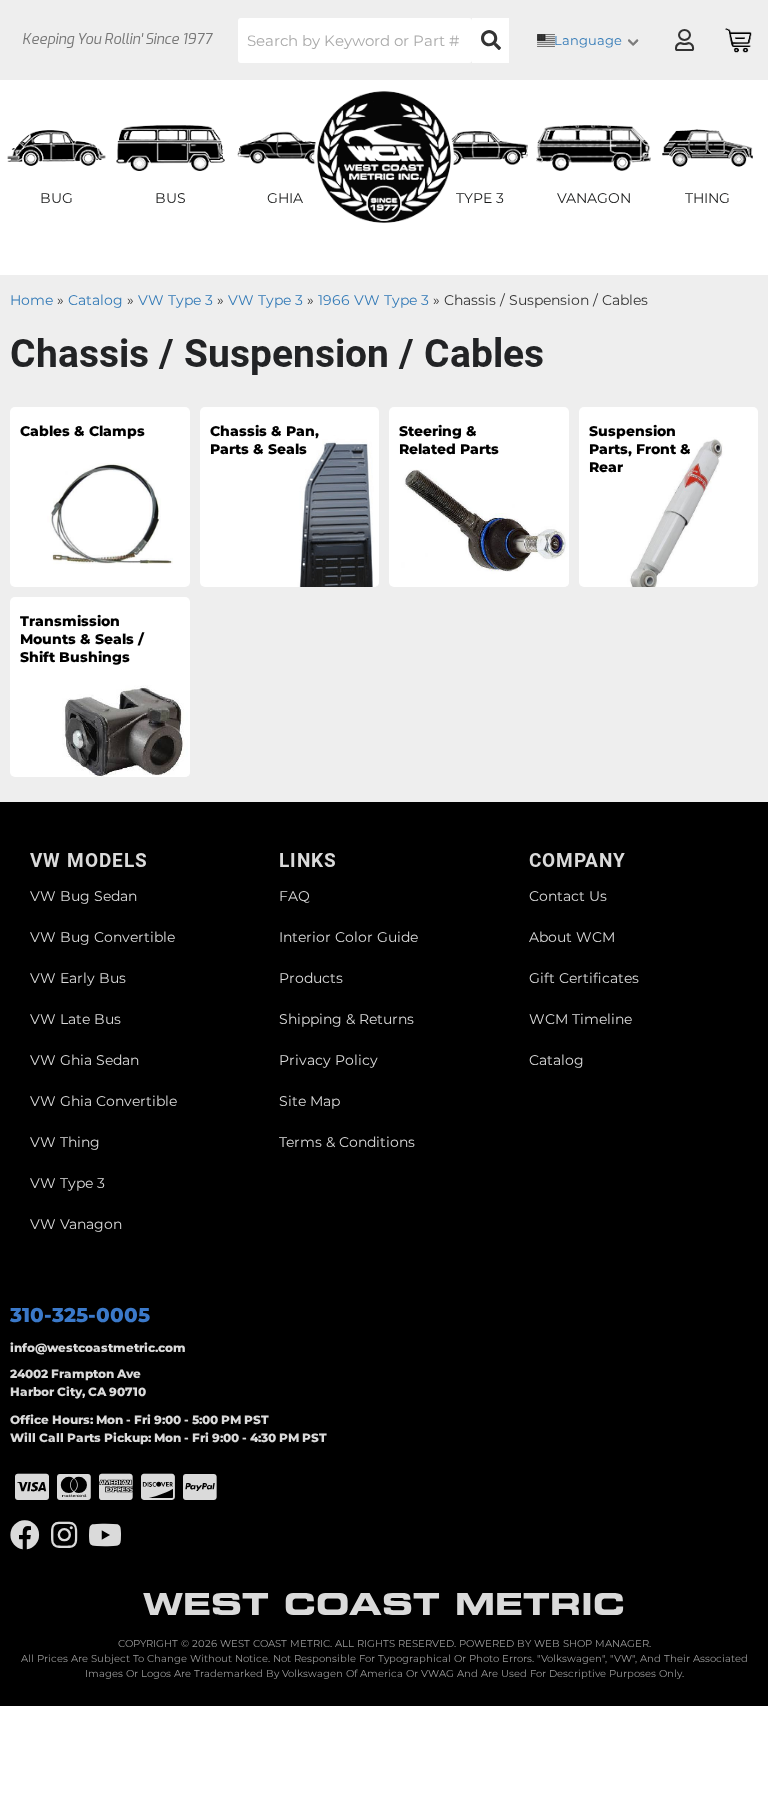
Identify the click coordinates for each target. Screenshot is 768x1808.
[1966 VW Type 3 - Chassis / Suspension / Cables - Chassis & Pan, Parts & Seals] (290, 496)
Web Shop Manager (591, 1643)
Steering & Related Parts (449, 440)
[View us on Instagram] (64, 1535)
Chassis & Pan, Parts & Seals (264, 440)
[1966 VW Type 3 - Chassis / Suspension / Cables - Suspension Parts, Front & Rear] (669, 496)
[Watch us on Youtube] (105, 1535)
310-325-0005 (80, 1315)
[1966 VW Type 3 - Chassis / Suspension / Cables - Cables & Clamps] (100, 496)
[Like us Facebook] (25, 1535)
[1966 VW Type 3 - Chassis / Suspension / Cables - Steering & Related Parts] (479, 496)
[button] (373, 40)
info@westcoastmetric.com (98, 1347)
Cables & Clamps (82, 431)
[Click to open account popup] (684, 40)
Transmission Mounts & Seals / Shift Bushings (82, 639)
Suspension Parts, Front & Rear (640, 449)
